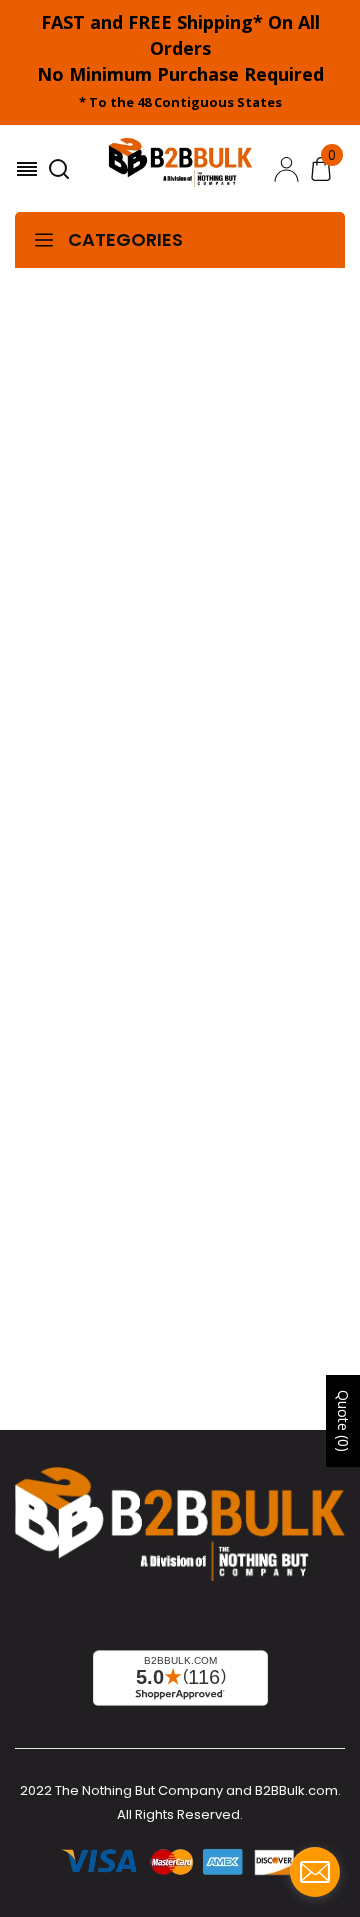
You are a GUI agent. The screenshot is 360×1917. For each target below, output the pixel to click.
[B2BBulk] (180, 169)
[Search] (61, 169)
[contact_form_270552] (315, 1872)
